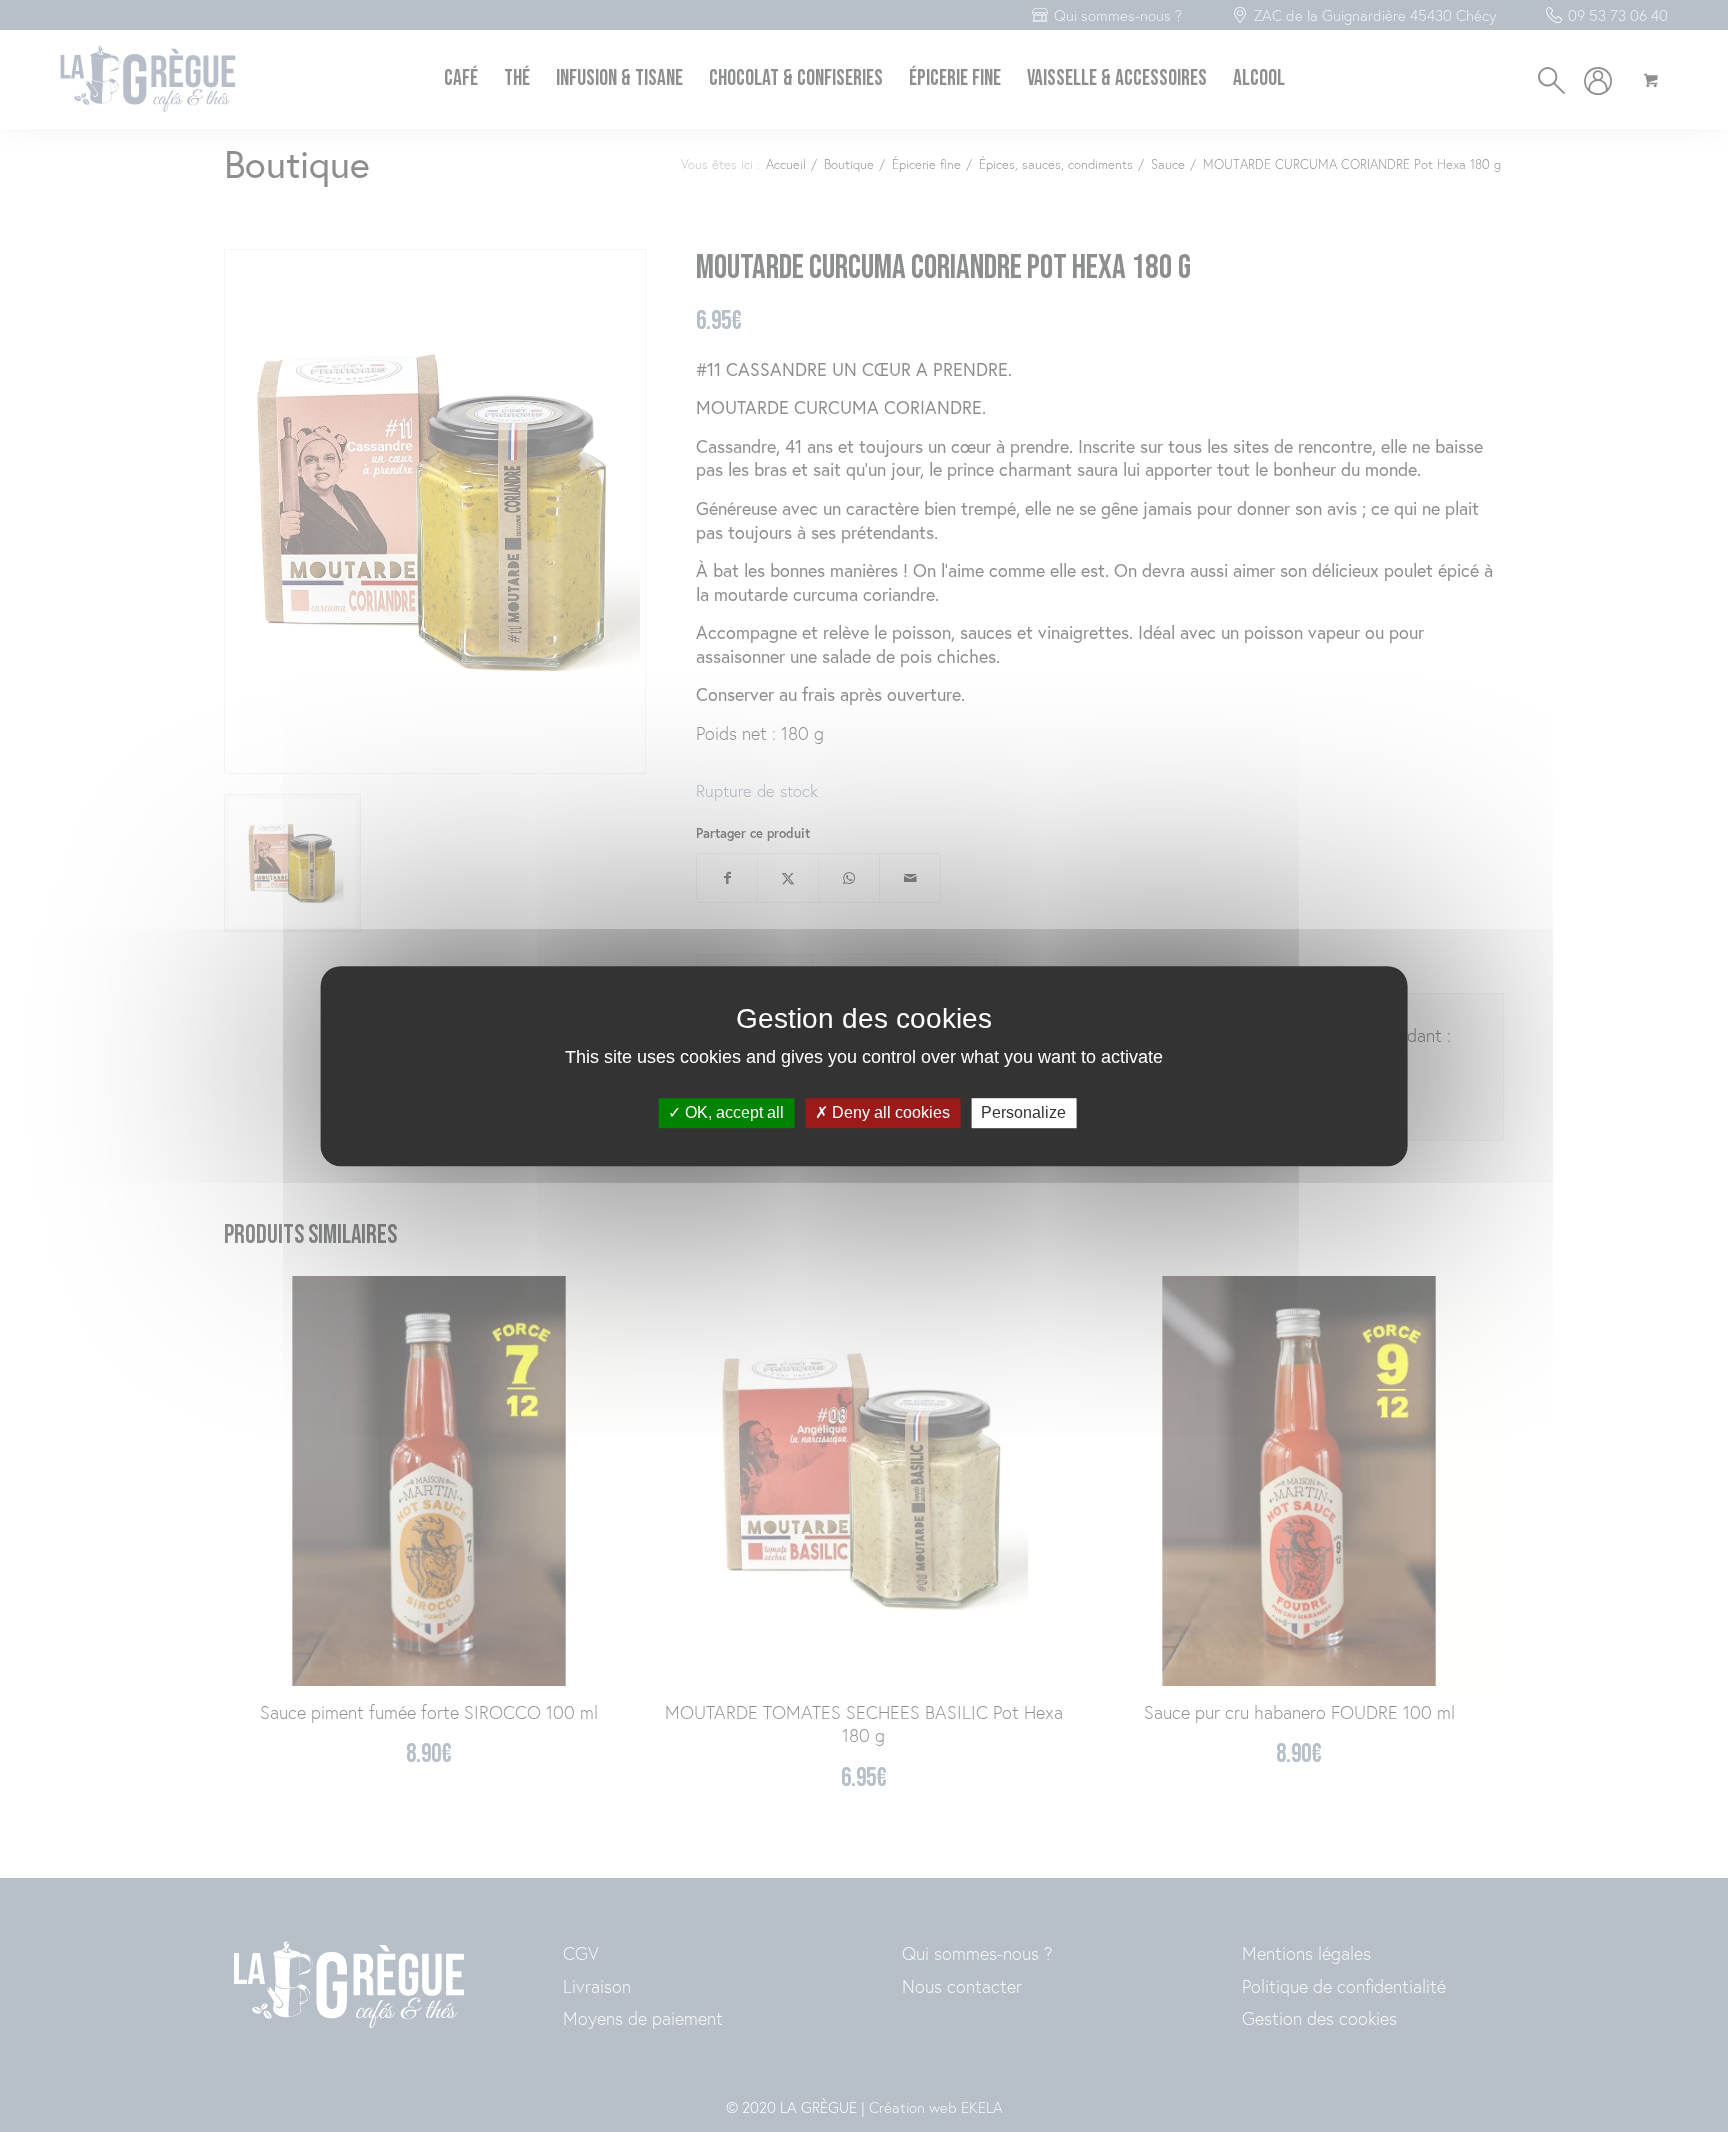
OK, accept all (732, 1113)
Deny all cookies (889, 1113)
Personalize (1023, 1113)
